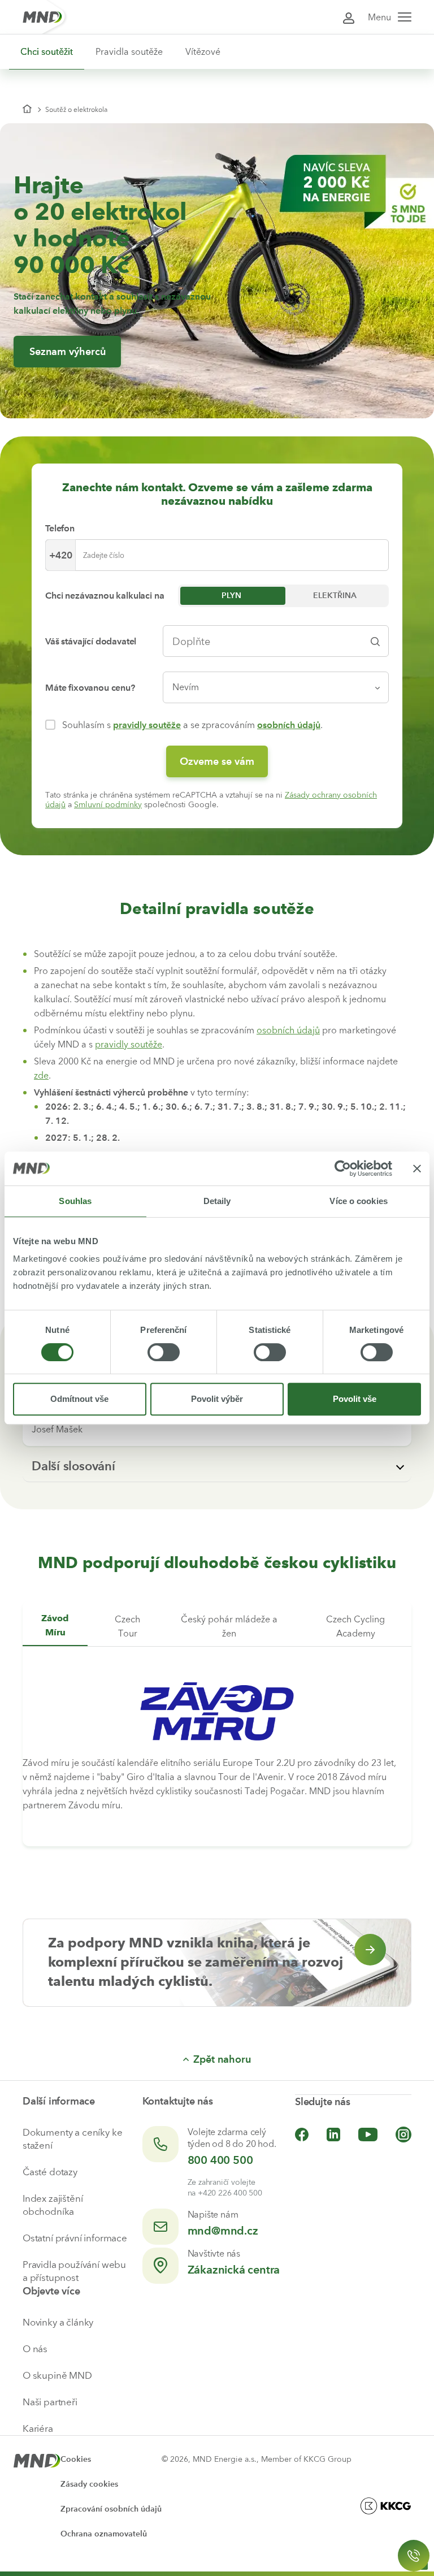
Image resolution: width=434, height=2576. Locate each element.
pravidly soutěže (147, 725)
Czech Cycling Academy (355, 1626)
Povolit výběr (217, 1399)
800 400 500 (220, 2160)
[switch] (164, 1352)
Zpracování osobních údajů (111, 2509)
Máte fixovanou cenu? (90, 688)
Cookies (76, 2459)
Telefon (60, 528)
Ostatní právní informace (75, 2238)
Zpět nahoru (222, 2059)
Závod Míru (55, 1626)
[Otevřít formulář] (414, 2556)
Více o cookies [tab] (358, 1201)
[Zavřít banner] (417, 1168)
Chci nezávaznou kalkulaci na (105, 596)
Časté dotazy (50, 2172)
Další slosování (73, 1466)
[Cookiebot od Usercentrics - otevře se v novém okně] (343, 1168)
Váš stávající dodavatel (91, 641)
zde (41, 1075)
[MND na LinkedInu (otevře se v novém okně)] (333, 2135)
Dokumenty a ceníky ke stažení (72, 2139)
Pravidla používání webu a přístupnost (74, 2271)
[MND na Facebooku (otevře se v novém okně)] (302, 2135)
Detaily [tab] (217, 1201)
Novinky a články (58, 2322)
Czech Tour (127, 1626)
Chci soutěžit (47, 52)
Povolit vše (355, 1399)
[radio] (232, 596)
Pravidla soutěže (129, 52)
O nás (35, 2349)
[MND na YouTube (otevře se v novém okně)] (368, 2135)
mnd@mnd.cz (223, 2231)
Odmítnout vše (79, 1399)
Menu (379, 17)
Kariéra (38, 2428)
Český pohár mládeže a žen (229, 1626)
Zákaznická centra (234, 2270)
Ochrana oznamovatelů (104, 2534)
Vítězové (203, 52)
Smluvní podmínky (108, 805)
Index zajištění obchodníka (53, 2205)
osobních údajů (289, 725)
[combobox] (267, 641)
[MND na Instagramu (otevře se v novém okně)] (403, 2135)
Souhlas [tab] (75, 1201)
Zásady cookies (89, 2484)
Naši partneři (50, 2402)
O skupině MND (57, 2375)
